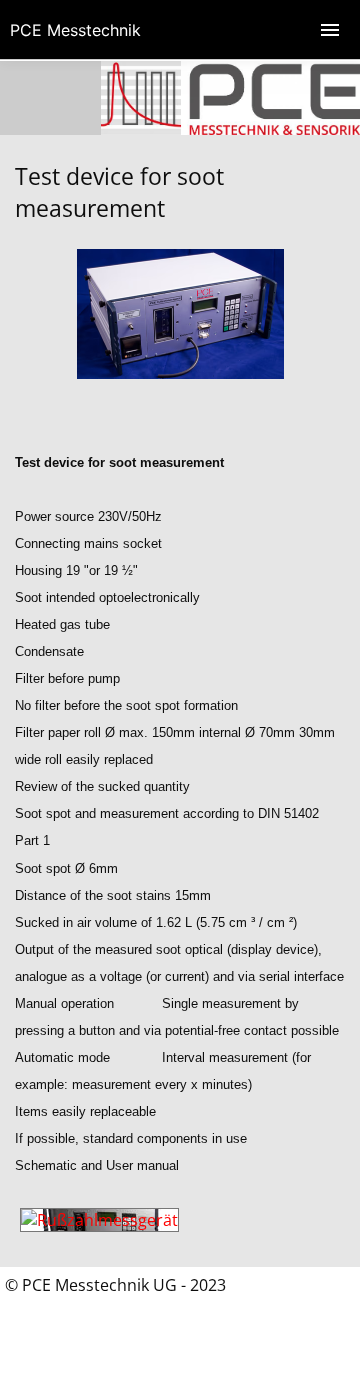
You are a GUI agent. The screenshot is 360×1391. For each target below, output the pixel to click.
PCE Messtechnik (75, 30)
